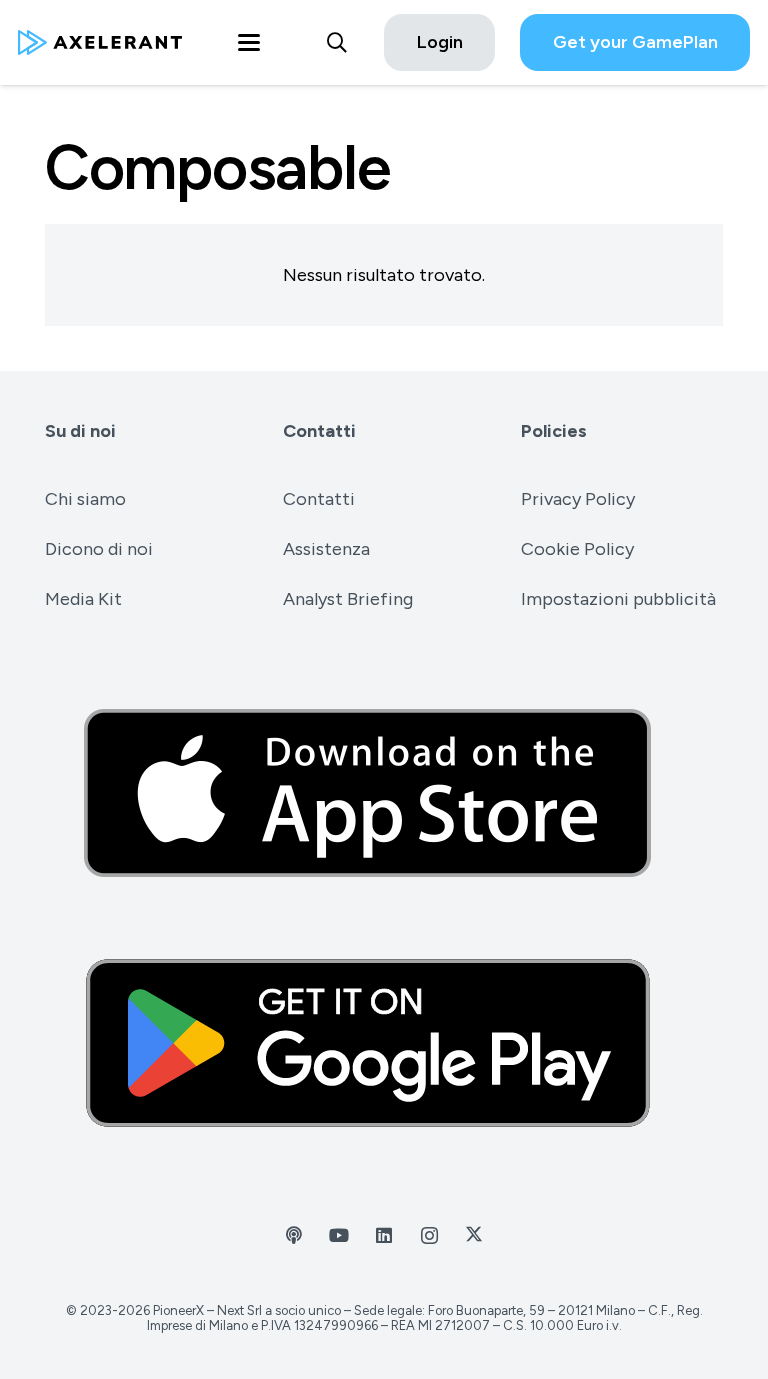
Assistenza (326, 549)
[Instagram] (429, 1235)
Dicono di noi (99, 549)
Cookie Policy (577, 549)
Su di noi (80, 431)
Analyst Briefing (348, 599)
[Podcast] (294, 1235)
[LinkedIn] (384, 1235)
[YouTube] (339, 1235)
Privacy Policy (578, 499)
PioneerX (178, 1310)
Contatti (319, 431)
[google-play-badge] (384, 1043)
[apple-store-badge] (384, 793)
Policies (554, 431)
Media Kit (83, 599)
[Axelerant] (100, 42)
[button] (248, 43)
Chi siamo (85, 499)
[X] (474, 1235)
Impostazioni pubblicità (618, 599)
